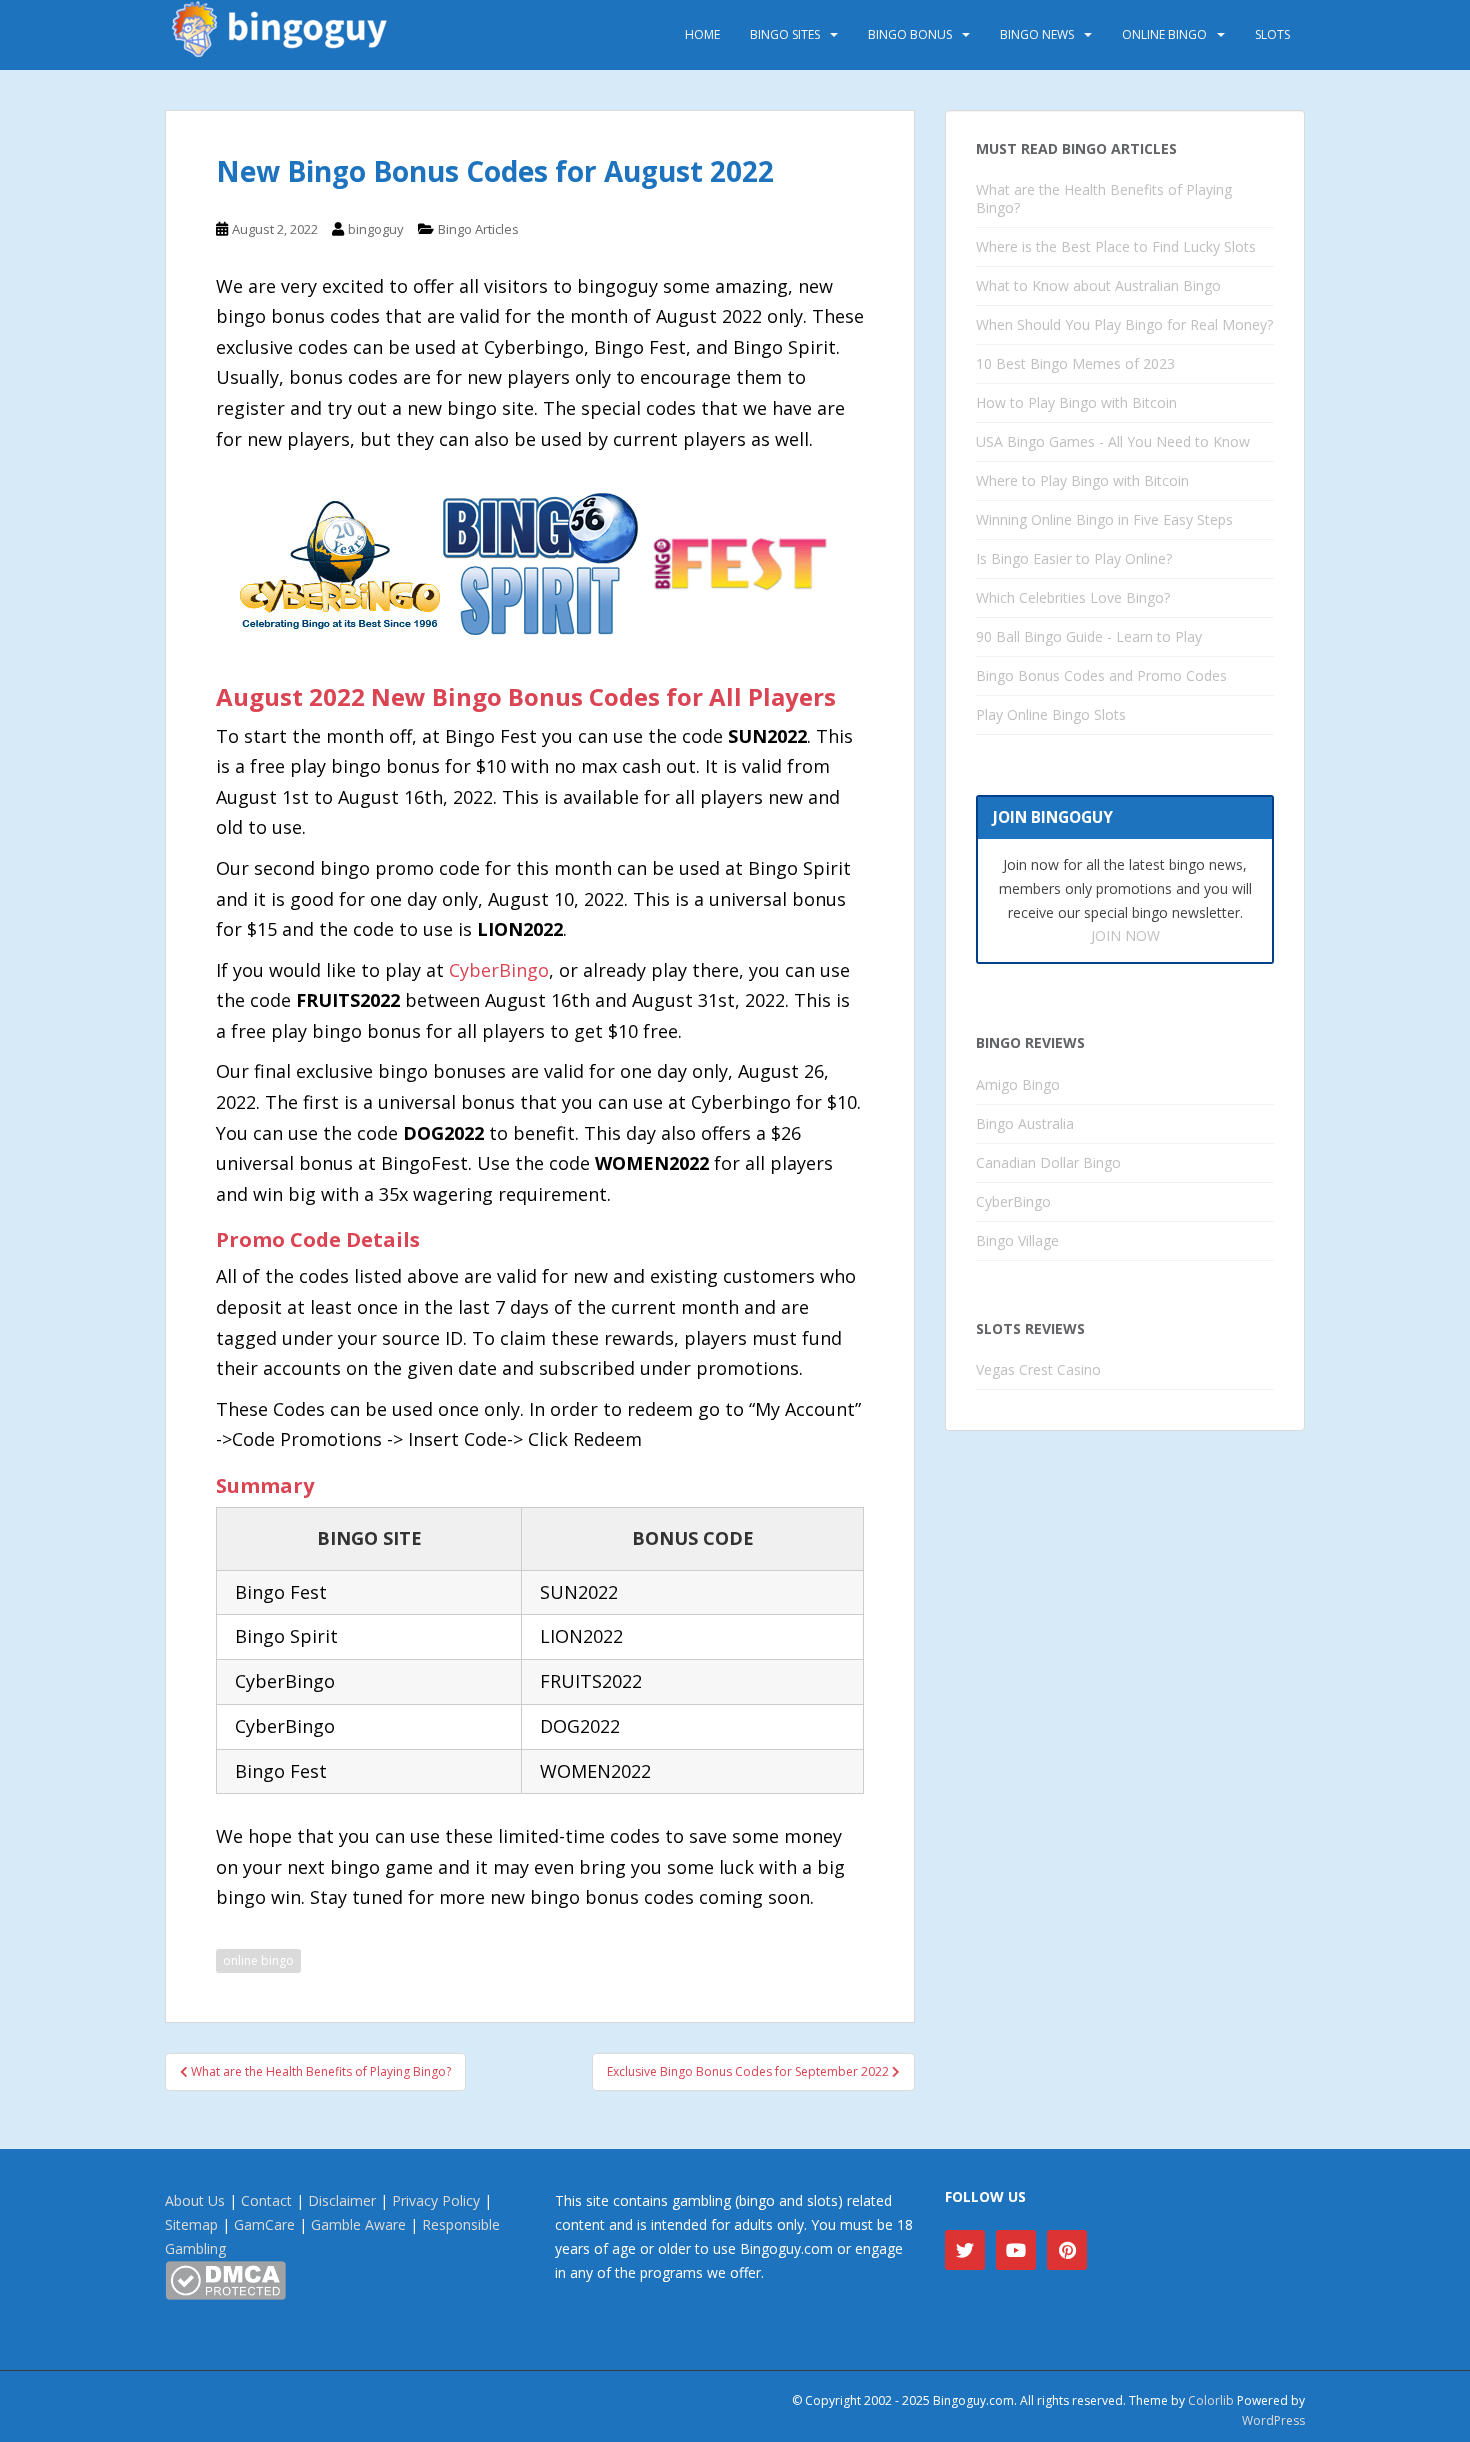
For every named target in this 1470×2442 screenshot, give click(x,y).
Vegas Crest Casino (1038, 1369)
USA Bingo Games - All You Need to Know (1113, 441)
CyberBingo (499, 970)
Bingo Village (1017, 1240)
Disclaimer (342, 2200)
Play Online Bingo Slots (1051, 714)
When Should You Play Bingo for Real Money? (1124, 324)
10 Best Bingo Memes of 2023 (1075, 363)
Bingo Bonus (910, 34)
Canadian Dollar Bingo (1048, 1162)
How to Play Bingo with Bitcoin (1076, 402)
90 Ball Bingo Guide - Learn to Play (1089, 636)
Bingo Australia (1025, 1123)
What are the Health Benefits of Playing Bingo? (1104, 198)
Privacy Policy (436, 2200)
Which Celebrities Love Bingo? (1073, 597)
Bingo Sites (785, 34)
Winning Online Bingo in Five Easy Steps (1104, 519)
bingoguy (376, 229)
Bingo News (1037, 34)
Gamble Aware (358, 2224)
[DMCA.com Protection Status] (225, 2278)
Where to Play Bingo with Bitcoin (1082, 480)
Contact (266, 2200)
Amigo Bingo (1018, 1084)
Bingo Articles (478, 229)
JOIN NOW (1125, 935)
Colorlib (1211, 2400)
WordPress (1273, 2420)
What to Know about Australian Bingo (1098, 285)
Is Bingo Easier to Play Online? (1074, 558)
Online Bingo (1164, 34)
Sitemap (191, 2224)
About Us (195, 2200)
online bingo (258, 1960)
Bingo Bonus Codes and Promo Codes (1101, 675)
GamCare (264, 2224)
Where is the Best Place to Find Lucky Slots (1116, 246)
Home (702, 34)
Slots (1272, 34)
